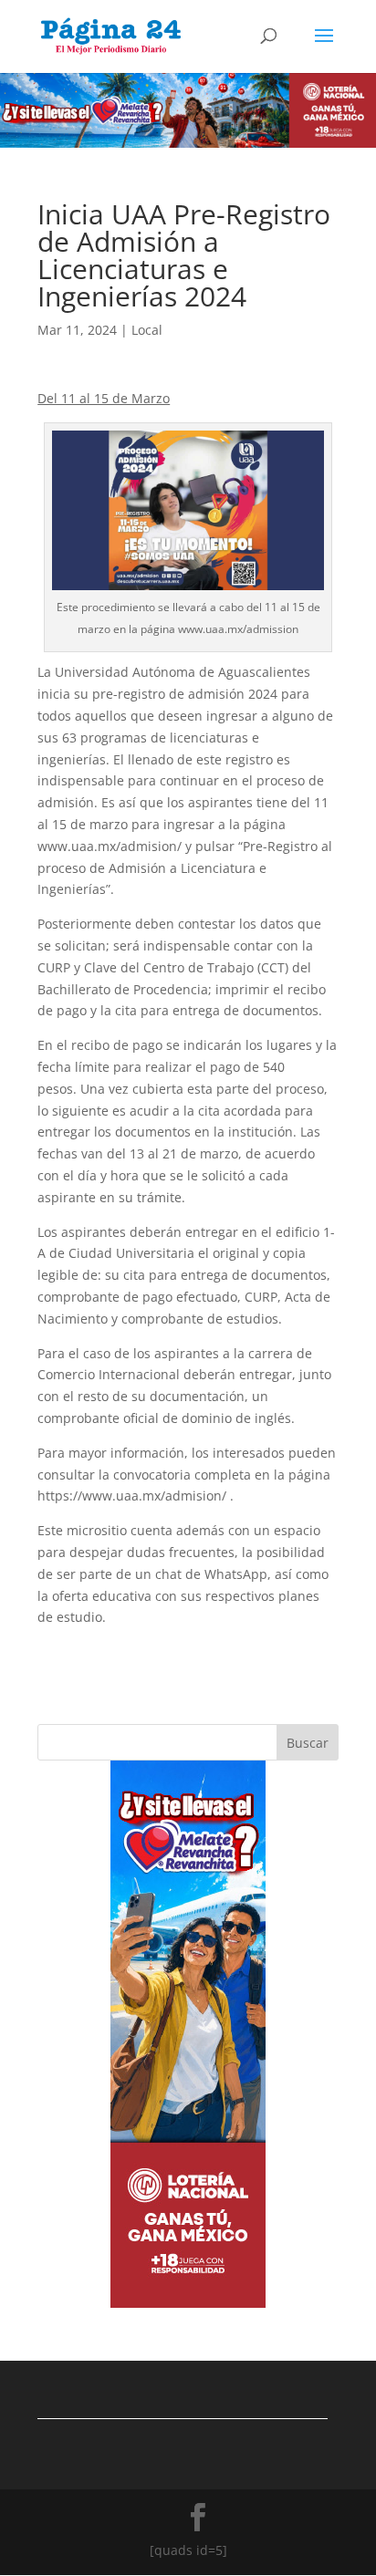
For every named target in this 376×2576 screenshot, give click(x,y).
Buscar (308, 1743)
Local (147, 330)
